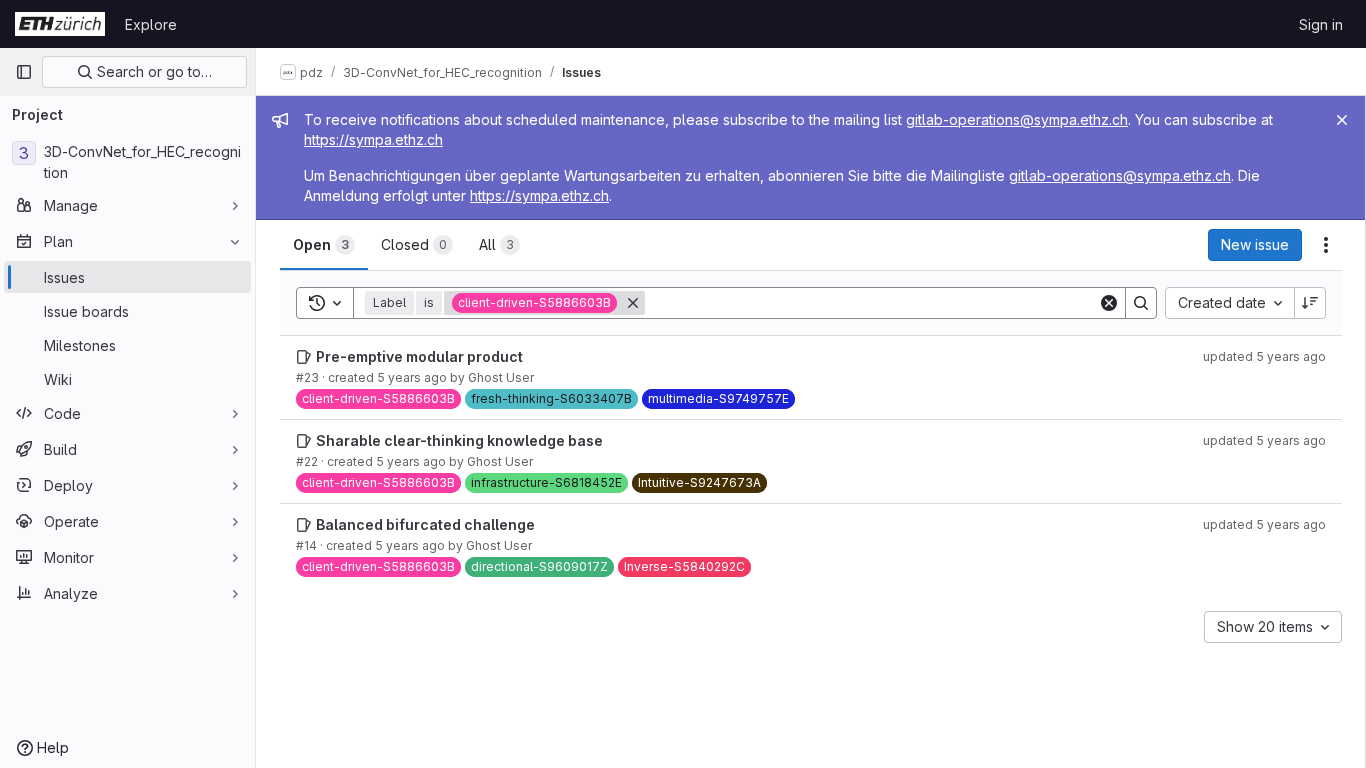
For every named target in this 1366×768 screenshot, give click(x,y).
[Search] (1141, 303)
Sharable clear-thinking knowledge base (459, 440)
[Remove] (633, 303)
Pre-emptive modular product (419, 356)
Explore (151, 24)
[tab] (324, 245)
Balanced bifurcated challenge (425, 524)
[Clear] (1109, 303)
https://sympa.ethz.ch (373, 139)
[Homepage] (60, 24)
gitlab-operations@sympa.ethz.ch (1017, 119)
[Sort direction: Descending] (1310, 303)
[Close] (1342, 120)
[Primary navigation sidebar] (24, 72)
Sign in (1321, 24)
